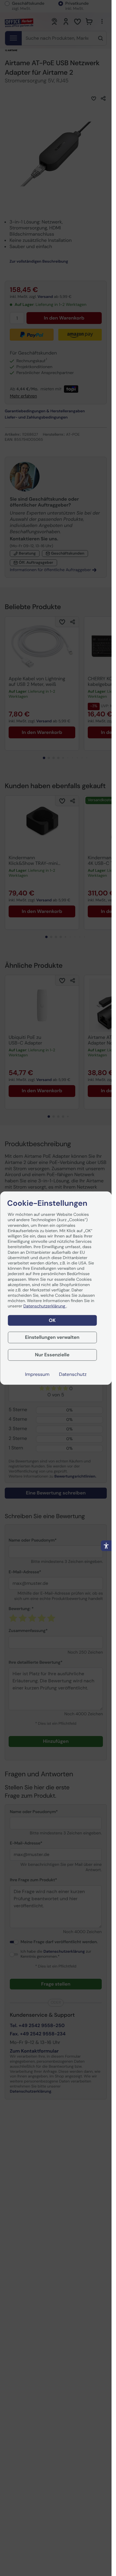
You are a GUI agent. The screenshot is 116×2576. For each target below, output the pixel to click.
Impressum (37, 1374)
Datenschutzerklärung (45, 1306)
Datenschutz (73, 1374)
